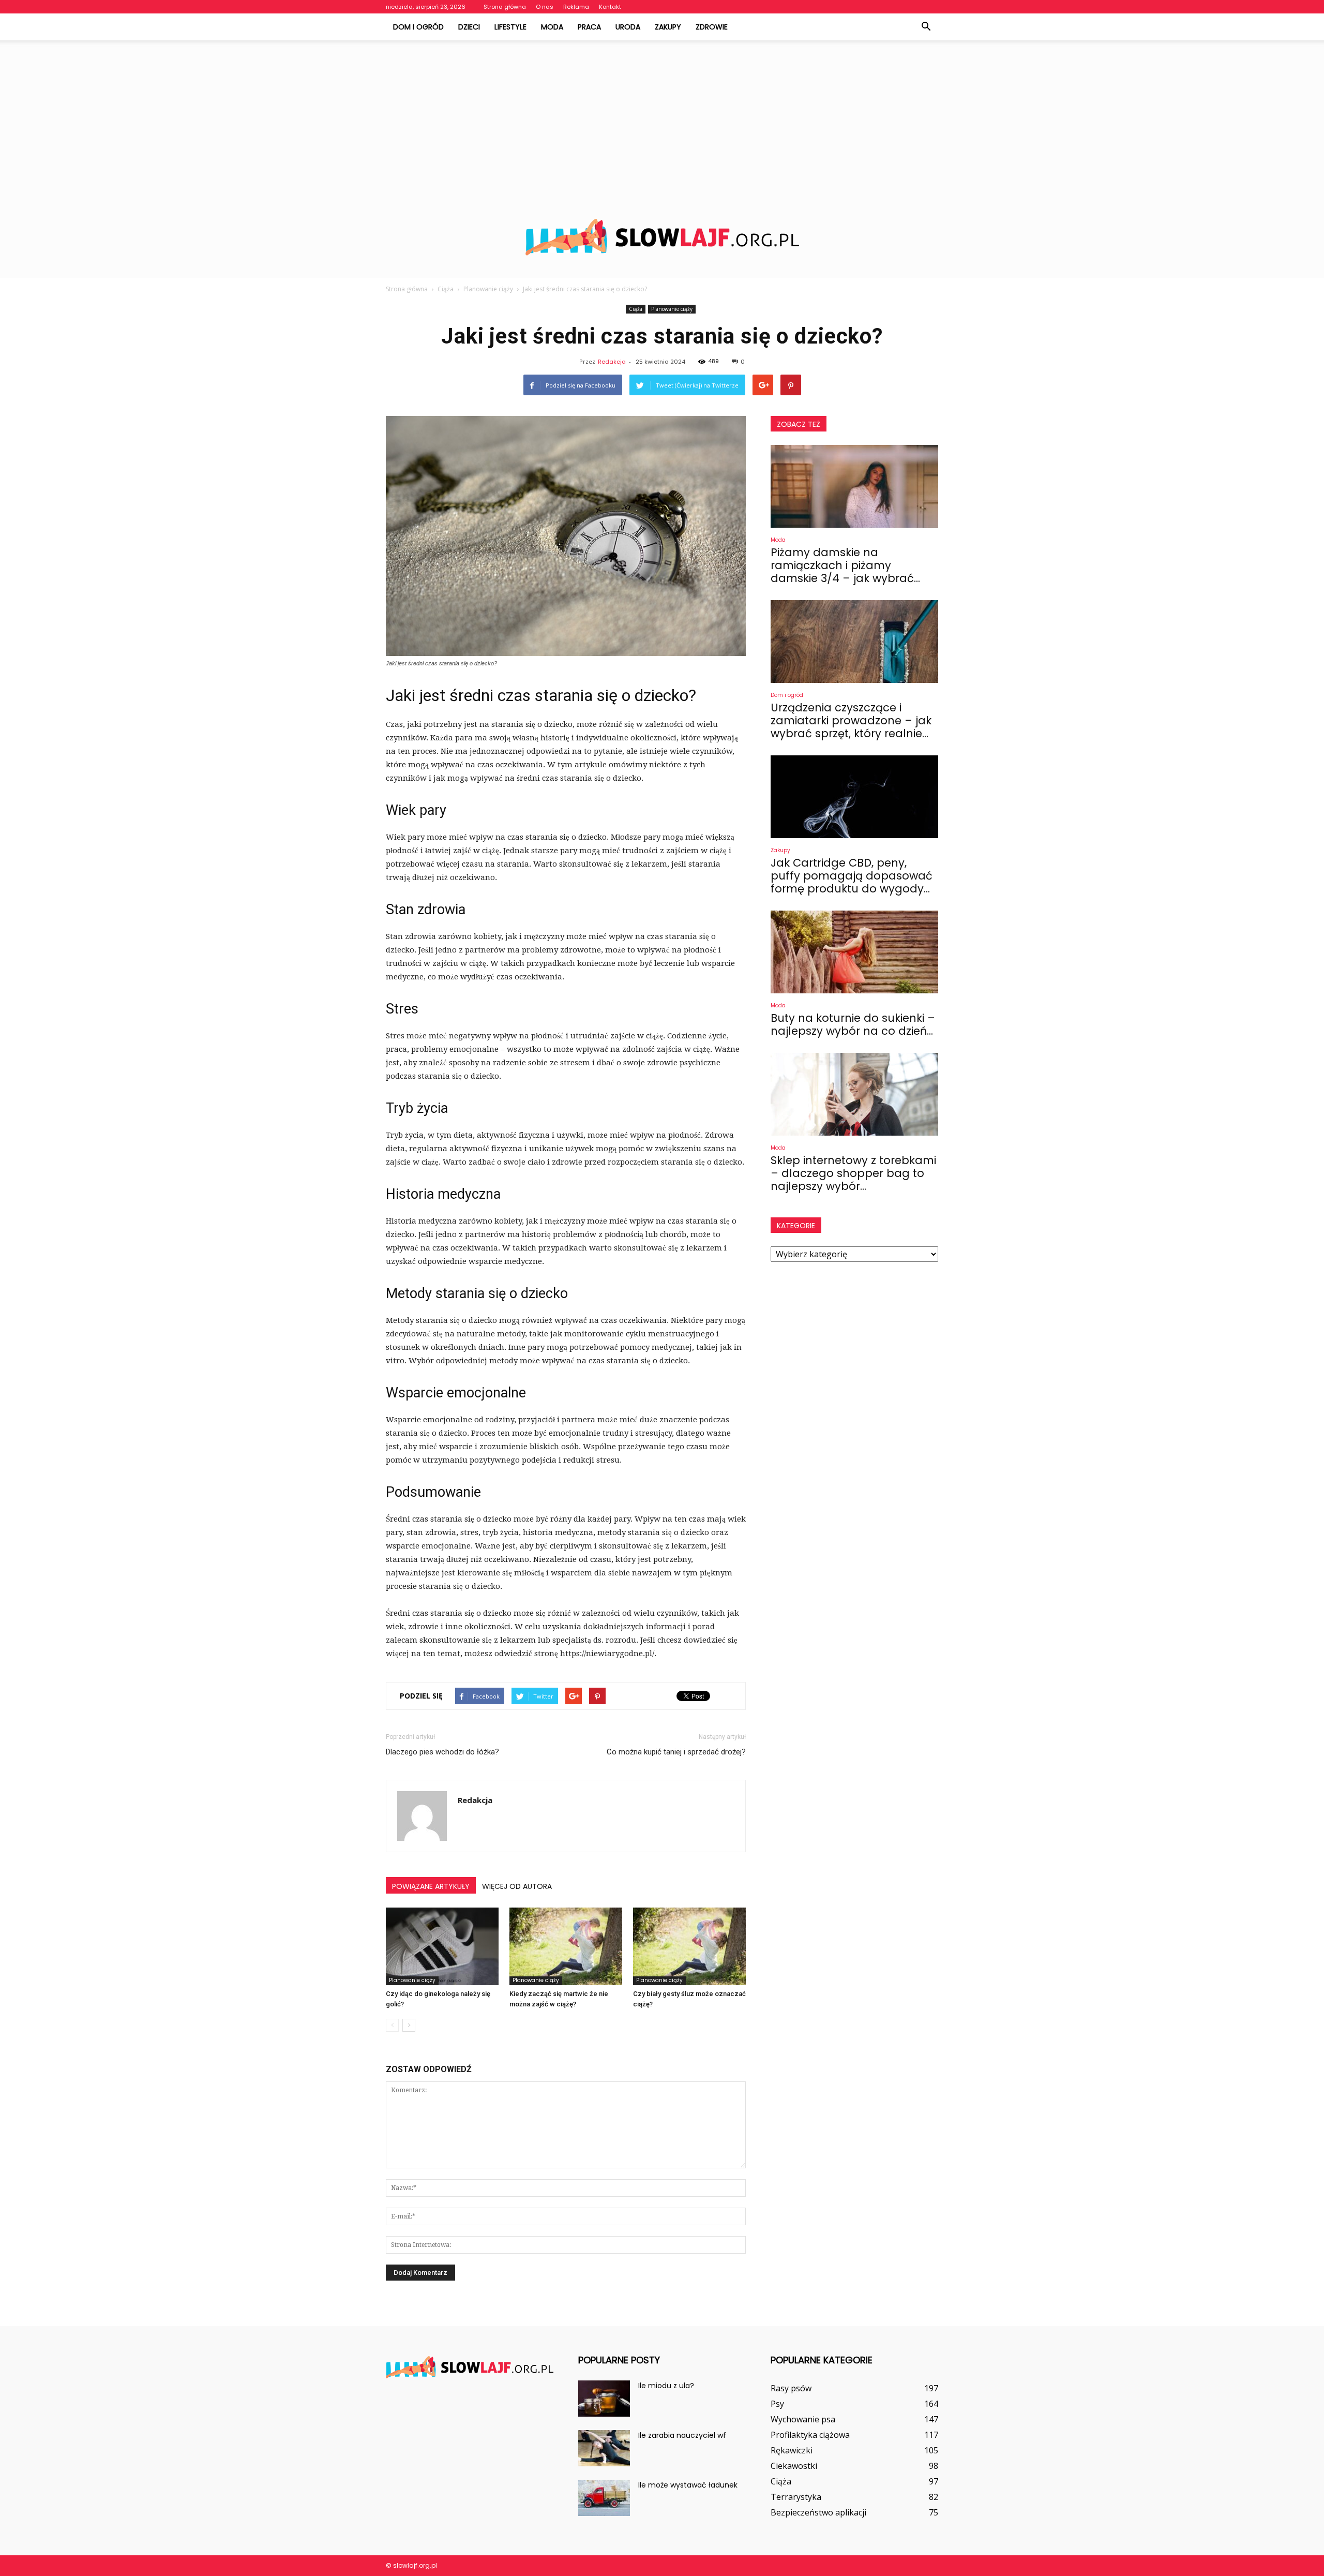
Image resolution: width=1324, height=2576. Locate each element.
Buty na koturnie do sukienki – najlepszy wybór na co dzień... (853, 1024)
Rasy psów (791, 2388)
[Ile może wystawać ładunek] (604, 2498)
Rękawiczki (792, 2450)
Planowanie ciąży (672, 309)
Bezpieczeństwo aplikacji (818, 2512)
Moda (552, 27)
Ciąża (636, 309)
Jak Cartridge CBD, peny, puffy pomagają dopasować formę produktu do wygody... (852, 876)
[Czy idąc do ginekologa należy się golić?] (442, 1946)
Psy (777, 2404)
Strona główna (505, 7)
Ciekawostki (794, 2466)
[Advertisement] (662, 118)
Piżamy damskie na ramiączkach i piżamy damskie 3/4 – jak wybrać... (845, 565)
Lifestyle (510, 27)
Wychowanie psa (803, 2419)
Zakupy (668, 27)
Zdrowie (712, 27)
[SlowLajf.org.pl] (662, 237)
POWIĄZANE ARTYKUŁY (431, 1886)
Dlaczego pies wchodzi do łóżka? (442, 1752)
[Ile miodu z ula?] (604, 2399)
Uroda (628, 27)
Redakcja (612, 362)
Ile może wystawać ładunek (688, 2485)
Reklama (576, 7)
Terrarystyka (796, 2497)
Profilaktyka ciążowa (810, 2435)
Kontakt (610, 7)
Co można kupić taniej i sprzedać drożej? (676, 1752)
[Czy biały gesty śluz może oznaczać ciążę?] (689, 1946)
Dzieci (469, 27)
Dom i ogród (418, 27)
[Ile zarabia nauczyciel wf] (604, 2448)
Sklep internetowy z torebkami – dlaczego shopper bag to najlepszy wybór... (853, 1173)
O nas (545, 7)
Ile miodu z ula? (666, 2386)
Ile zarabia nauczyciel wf (682, 2435)
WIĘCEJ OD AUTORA (517, 1886)
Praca (589, 27)
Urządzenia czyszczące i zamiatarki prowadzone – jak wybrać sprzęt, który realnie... (851, 720)
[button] (926, 27)
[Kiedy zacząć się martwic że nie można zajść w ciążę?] (566, 1946)
